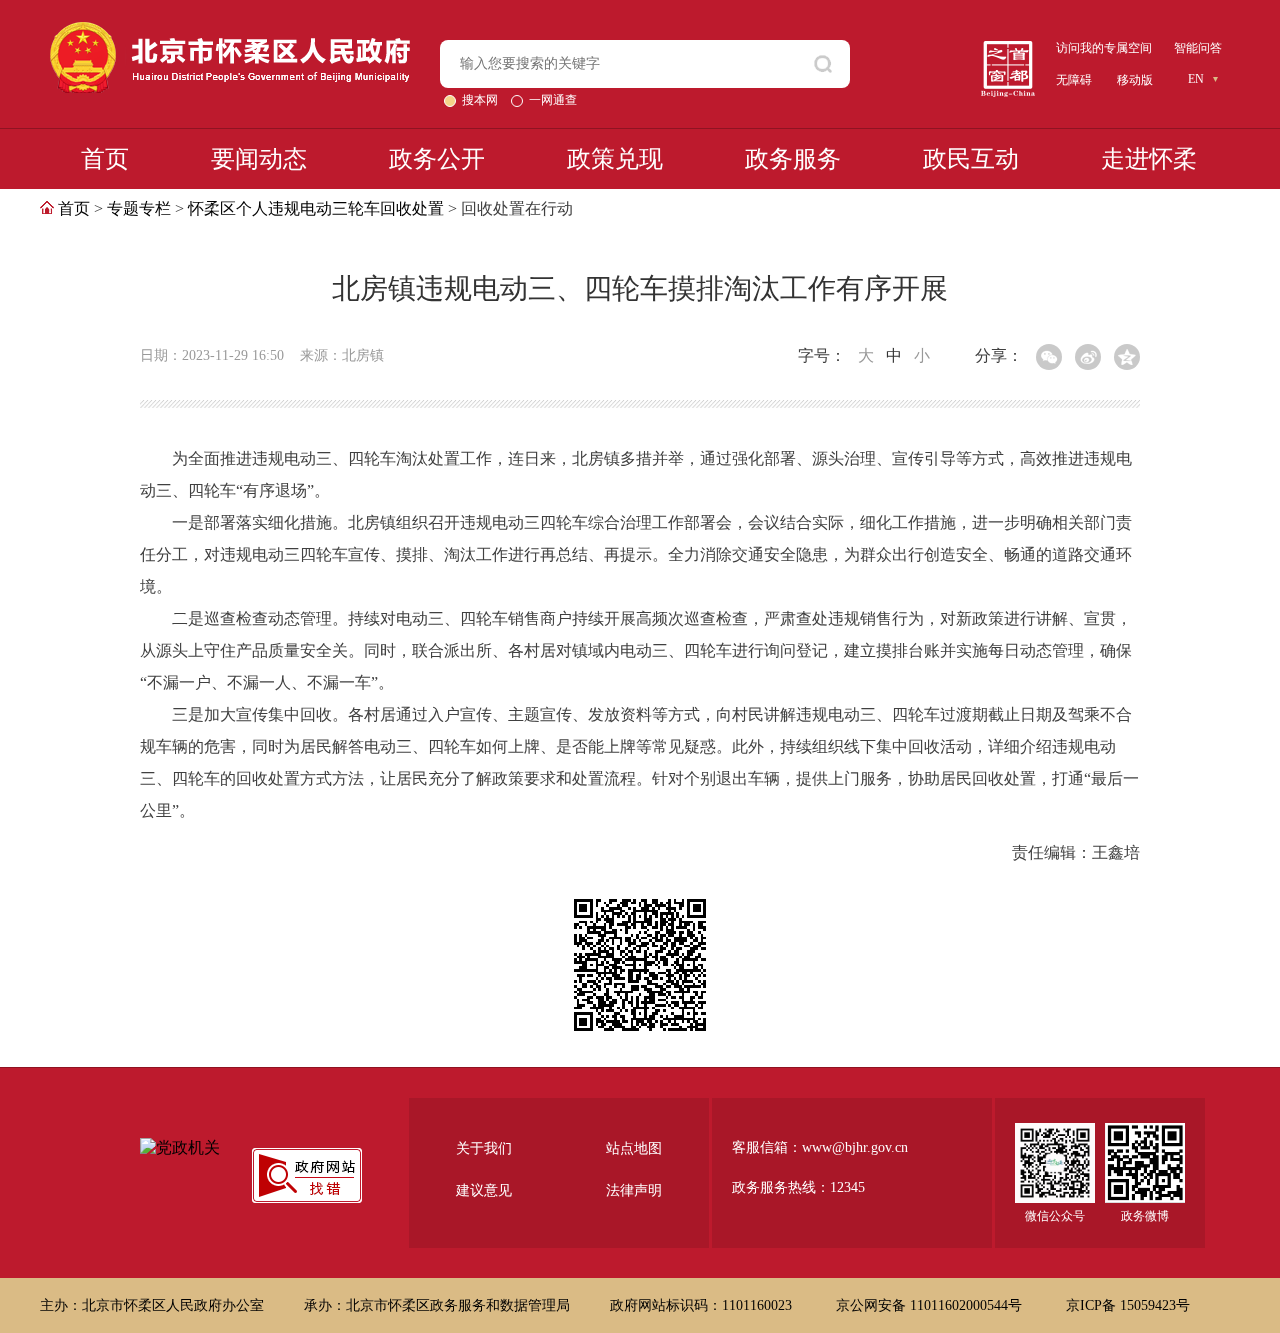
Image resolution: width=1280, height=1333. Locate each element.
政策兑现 (615, 159)
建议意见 (484, 1190)
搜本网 (481, 100)
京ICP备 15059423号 (1128, 1305)
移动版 (1135, 80)
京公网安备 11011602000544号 (931, 1305)
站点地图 (634, 1148)
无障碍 (1074, 80)
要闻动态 (259, 159)
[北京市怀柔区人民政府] (230, 30)
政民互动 (971, 159)
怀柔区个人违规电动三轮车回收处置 (316, 208)
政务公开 (437, 159)
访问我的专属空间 (1104, 48)
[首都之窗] (1008, 48)
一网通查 (553, 100)
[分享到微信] (1049, 357)
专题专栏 (139, 208)
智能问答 (1198, 48)
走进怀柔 (1149, 159)
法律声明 (634, 1190)
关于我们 (484, 1148)
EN (1196, 79)
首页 (105, 159)
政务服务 (793, 159)
